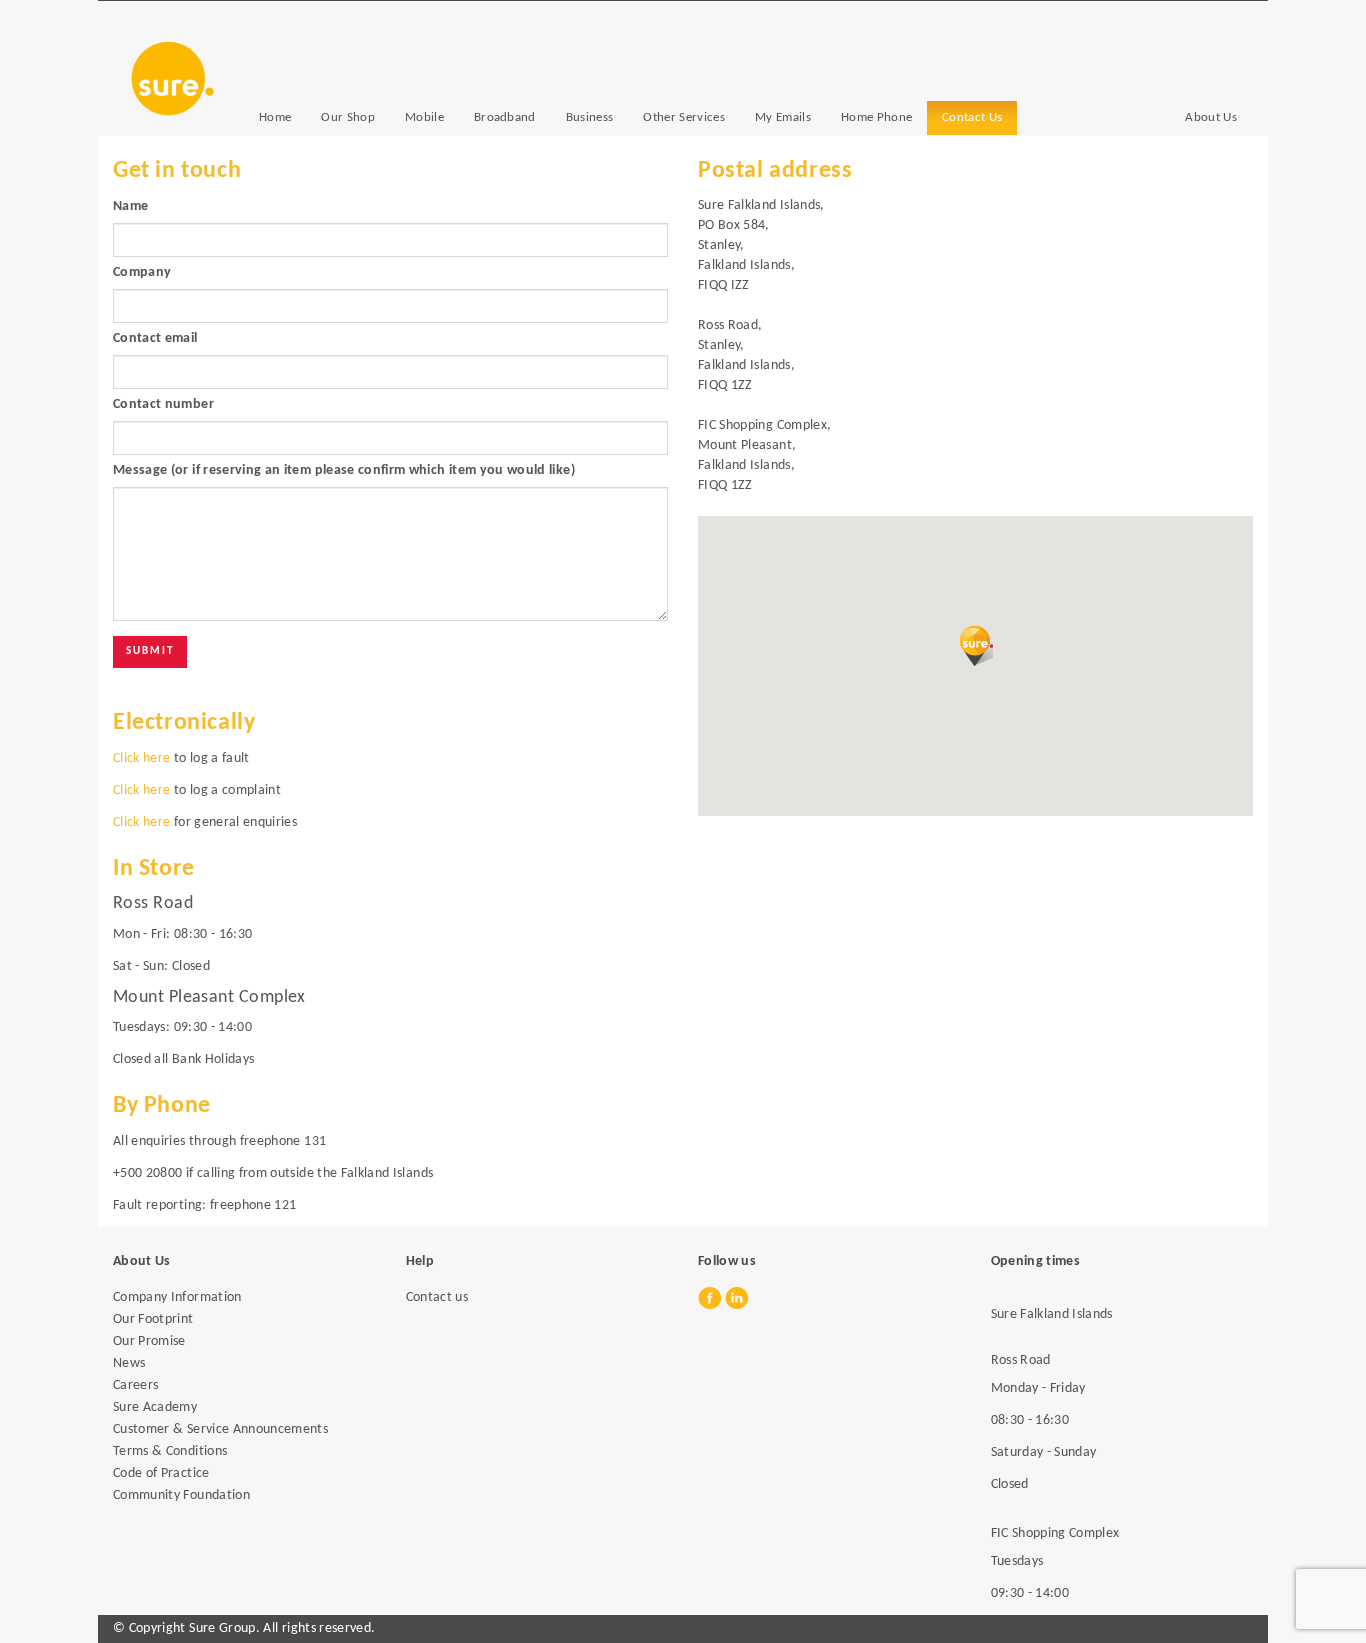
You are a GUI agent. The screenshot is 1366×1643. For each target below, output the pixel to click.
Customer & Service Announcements (220, 1429)
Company (142, 272)
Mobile (424, 117)
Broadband (505, 117)
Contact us (437, 1297)
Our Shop (348, 117)
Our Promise (149, 1341)
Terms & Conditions (170, 1451)
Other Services (684, 117)
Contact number (163, 404)
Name (130, 206)
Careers (135, 1385)
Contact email (155, 338)
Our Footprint (153, 1319)
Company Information (177, 1297)
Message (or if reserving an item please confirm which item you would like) (344, 470)
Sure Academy (155, 1407)
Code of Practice (161, 1473)
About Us (1211, 117)
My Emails (783, 117)
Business (590, 117)
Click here (142, 758)
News (129, 1363)
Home (275, 117)
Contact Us (972, 117)
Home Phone (876, 117)
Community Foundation (181, 1495)
